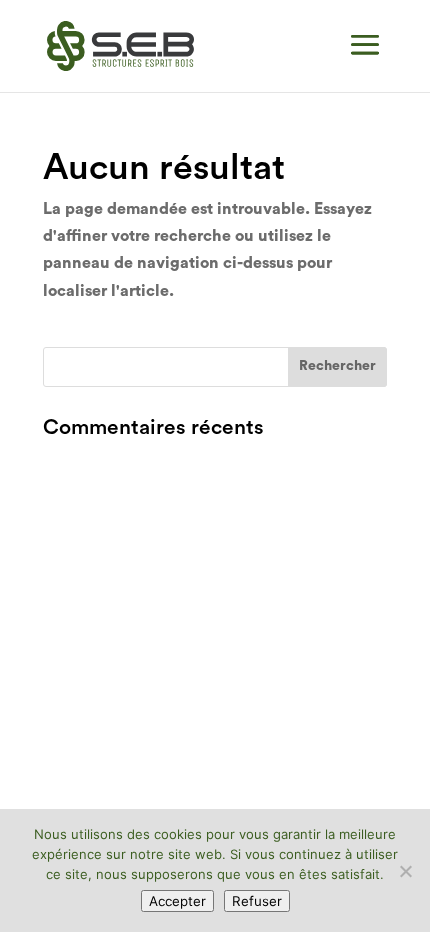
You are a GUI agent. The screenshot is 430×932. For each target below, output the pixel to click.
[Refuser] (405, 871)
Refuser (257, 901)
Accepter (177, 901)
